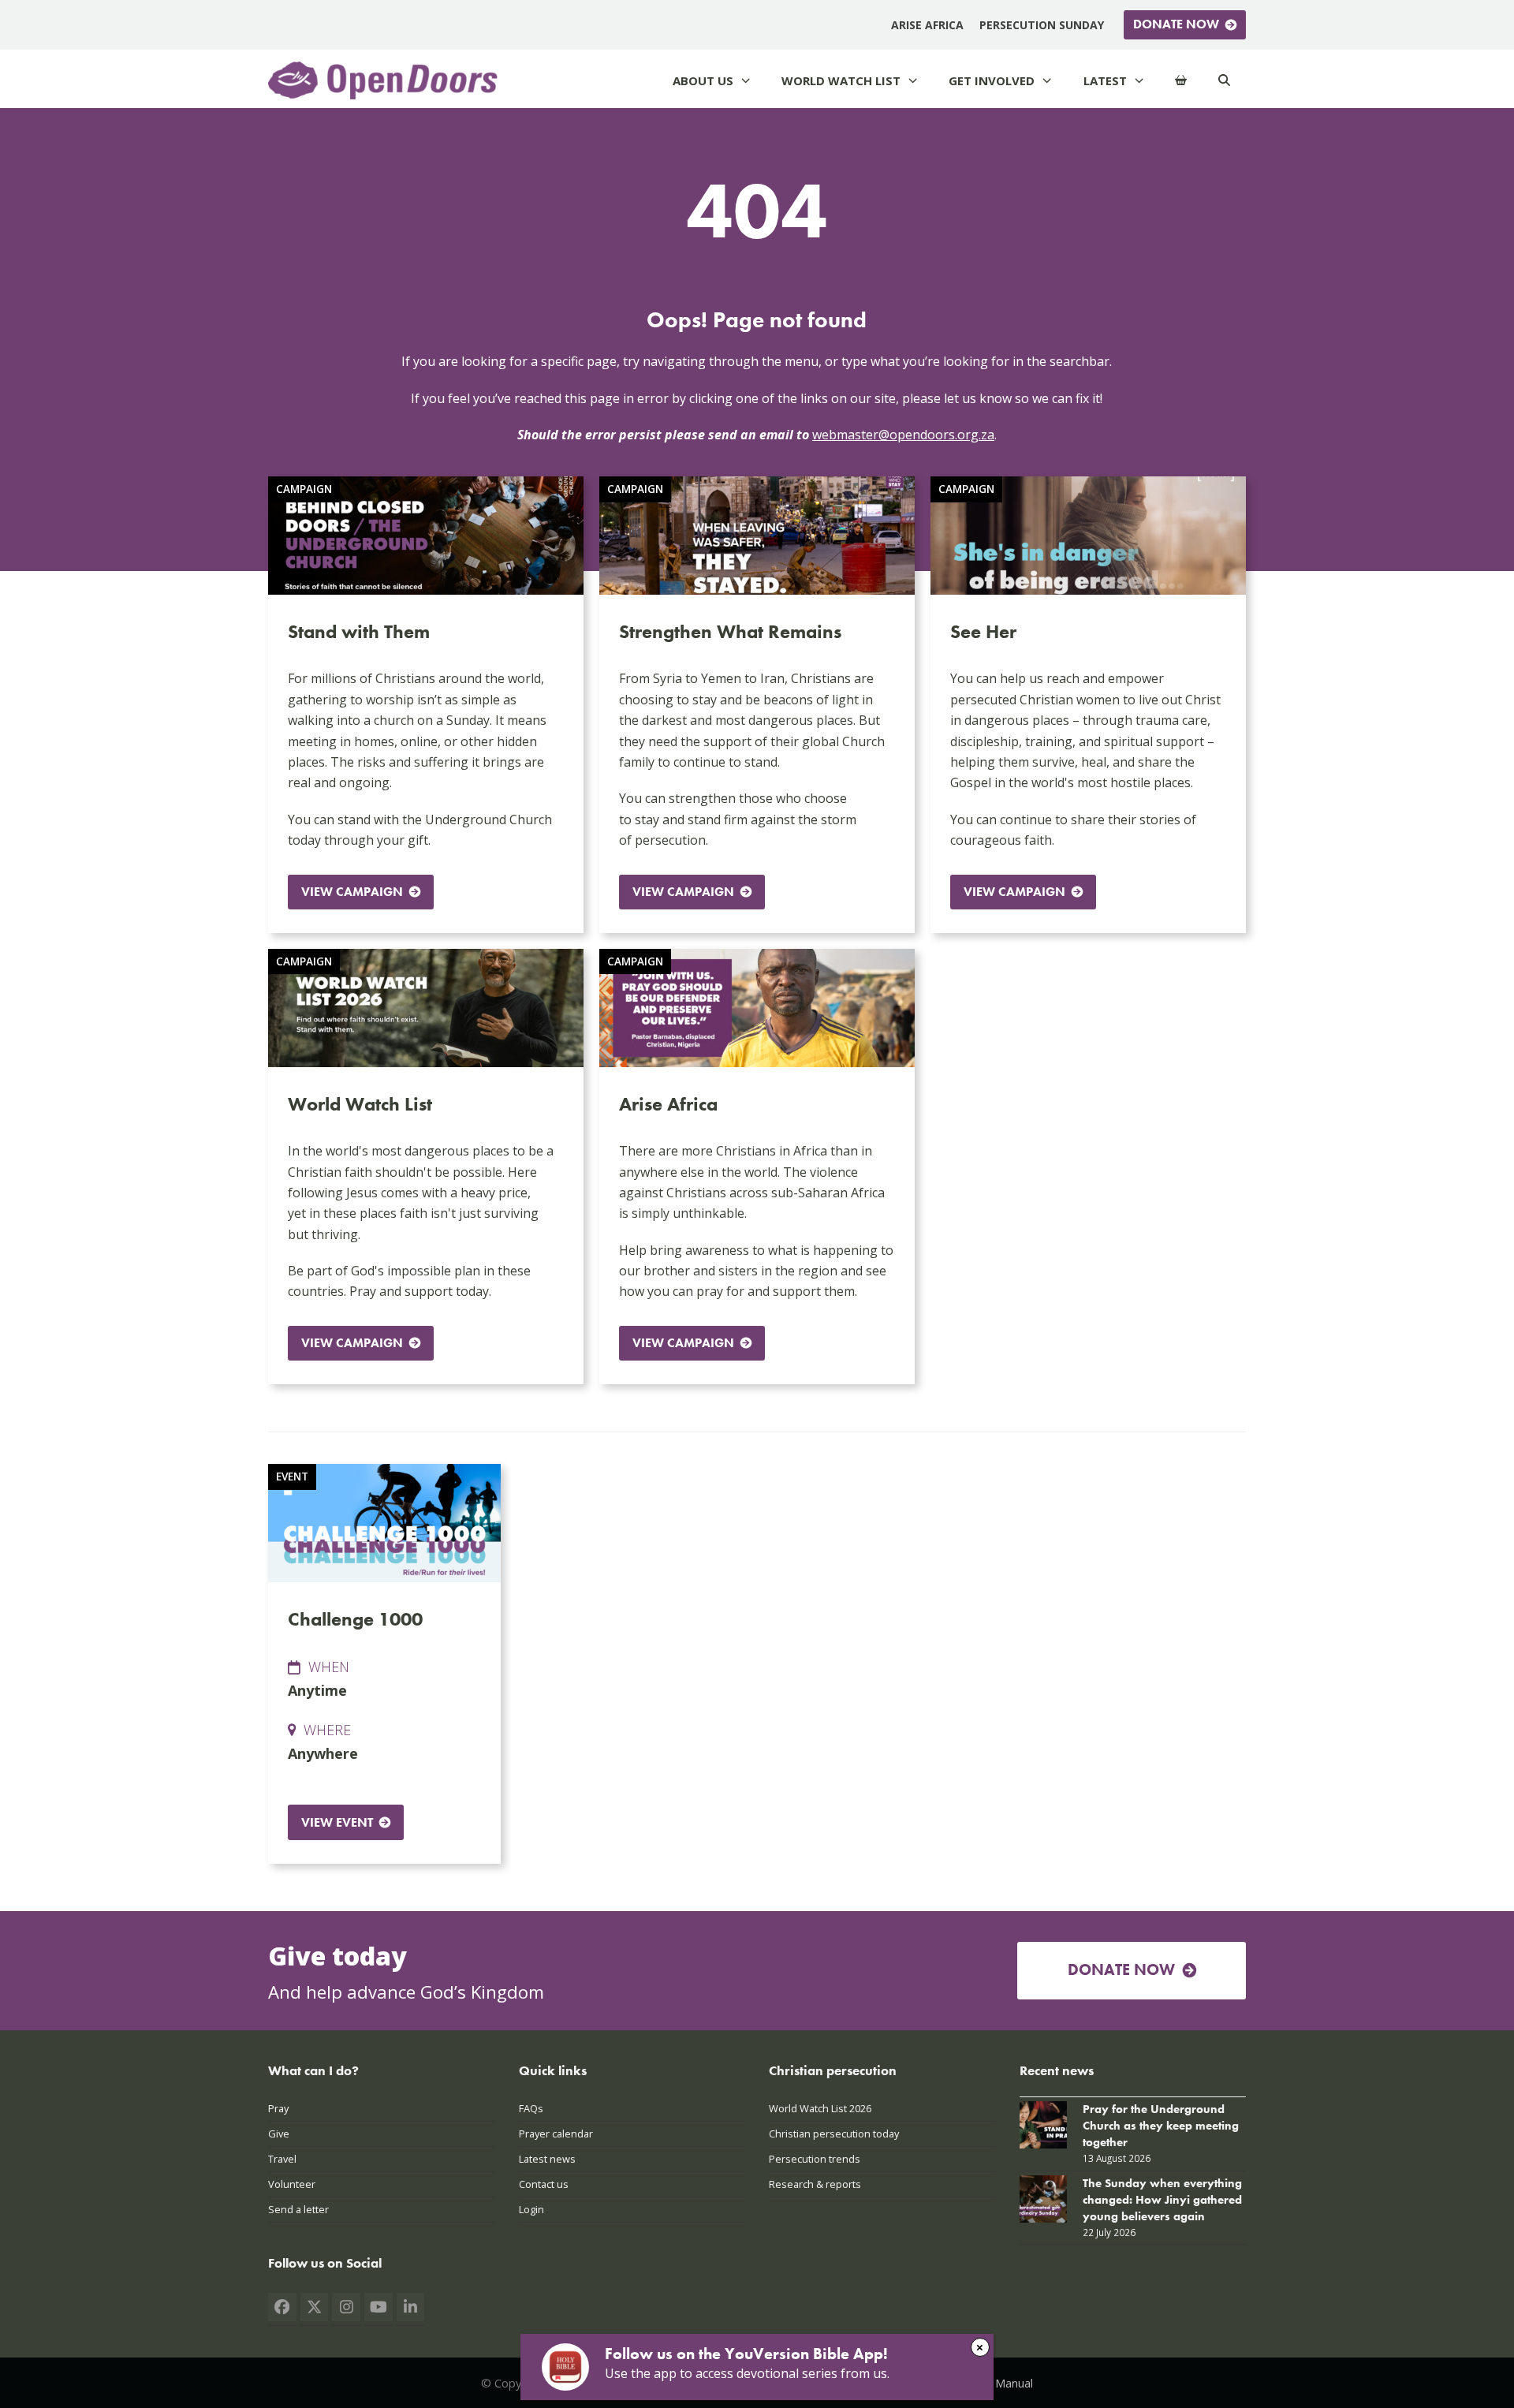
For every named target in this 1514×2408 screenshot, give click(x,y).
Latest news (547, 2159)
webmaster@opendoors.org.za (903, 435)
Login (531, 2209)
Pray (278, 2108)
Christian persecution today (834, 2134)
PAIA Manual (1000, 2383)
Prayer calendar (556, 2134)
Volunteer (292, 2184)
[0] (1181, 81)
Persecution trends (815, 2159)
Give (279, 2134)
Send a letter (298, 2209)
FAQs (531, 2108)
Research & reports (815, 2184)
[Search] (1224, 81)
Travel (282, 2159)
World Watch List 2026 (820, 2108)
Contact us (544, 2184)
